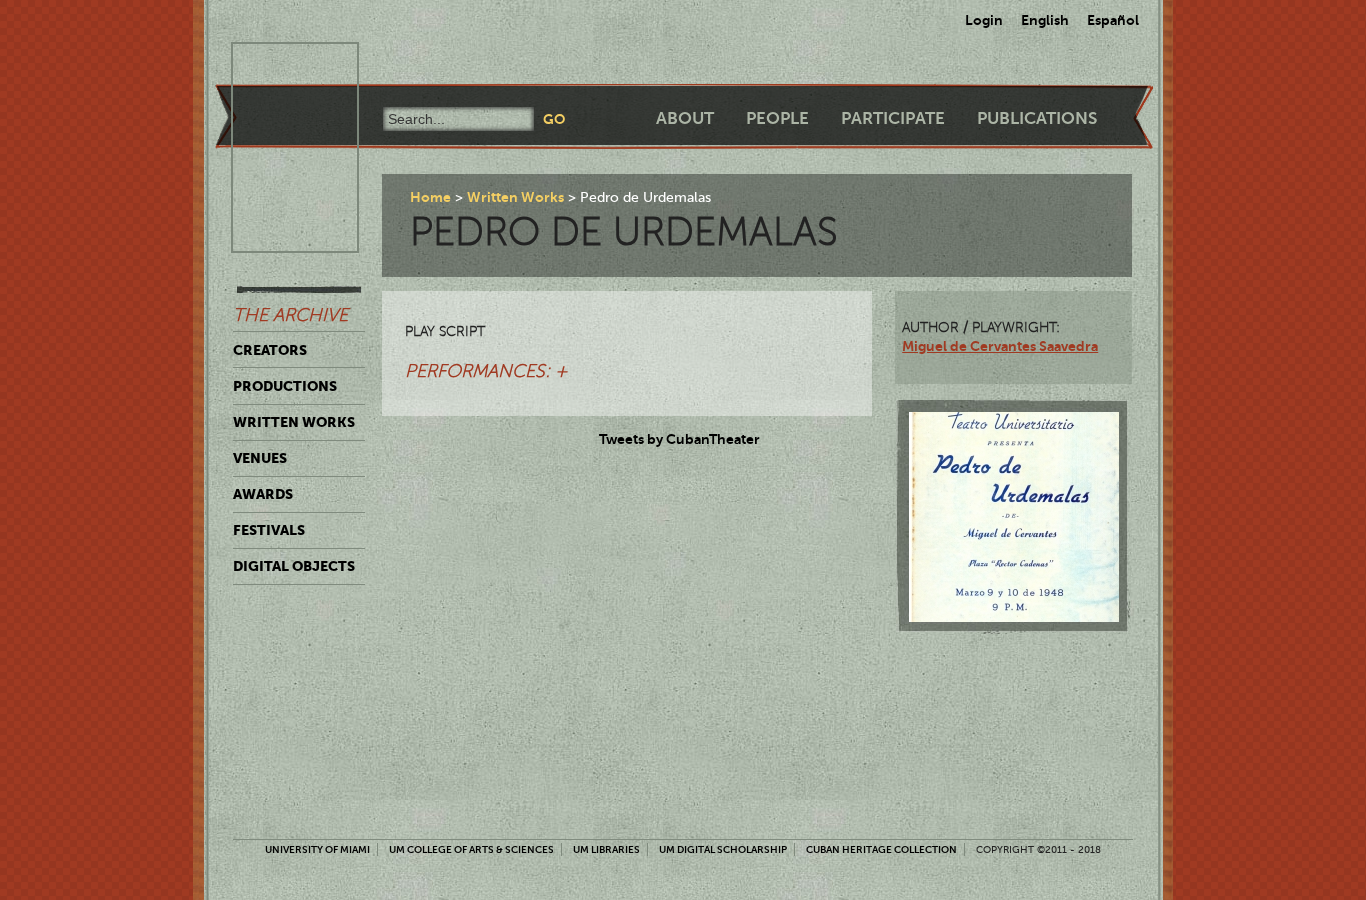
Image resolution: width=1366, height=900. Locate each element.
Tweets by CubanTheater (679, 439)
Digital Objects (294, 566)
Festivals (269, 530)
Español (1113, 20)
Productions (285, 386)
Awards (263, 494)
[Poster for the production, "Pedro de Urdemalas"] (1013, 517)
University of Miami (317, 849)
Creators (270, 350)
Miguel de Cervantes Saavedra (1000, 346)
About (685, 118)
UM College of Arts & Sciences (471, 849)
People (777, 118)
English (1045, 20)
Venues (260, 458)
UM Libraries (606, 849)
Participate (893, 118)
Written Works (294, 422)
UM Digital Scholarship (723, 849)
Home (430, 197)
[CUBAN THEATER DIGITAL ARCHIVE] (277, 66)
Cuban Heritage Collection (881, 849)
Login (984, 20)
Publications (1037, 118)
